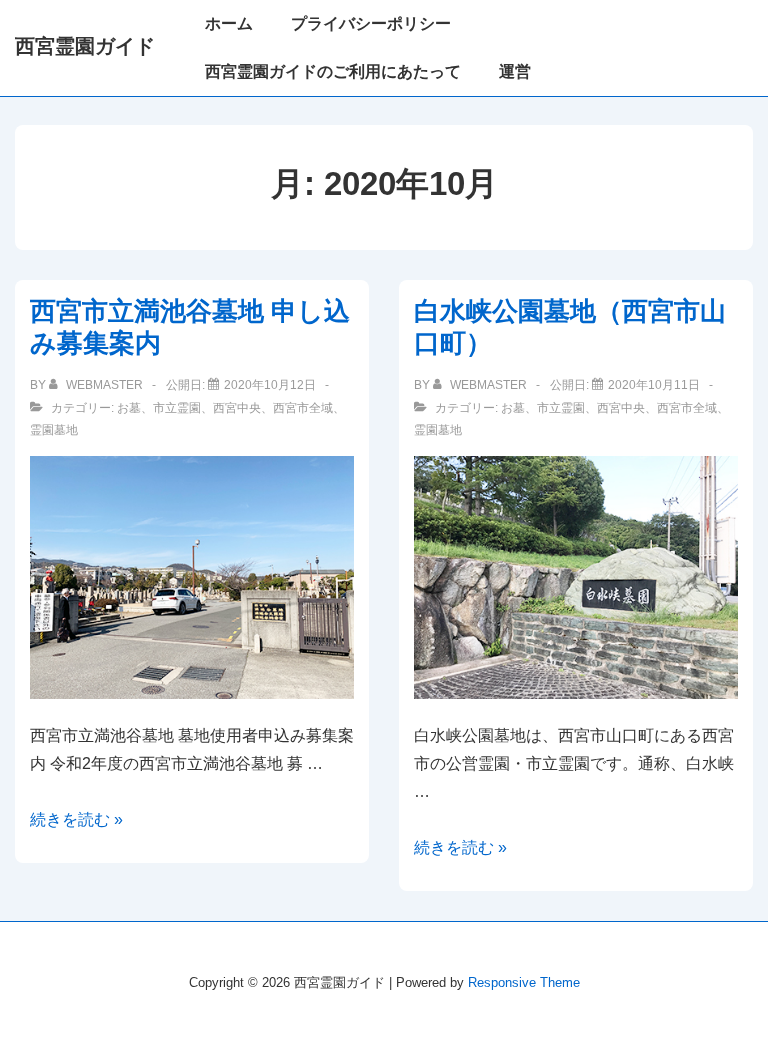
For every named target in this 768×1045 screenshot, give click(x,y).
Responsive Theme (524, 982)
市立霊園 (177, 408)
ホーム (229, 23)
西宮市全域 (303, 408)
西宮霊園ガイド (85, 46)
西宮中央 (237, 408)
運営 (515, 71)
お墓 (129, 408)
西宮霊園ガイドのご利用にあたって (333, 71)
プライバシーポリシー (371, 23)
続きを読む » (76, 819)
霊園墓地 (54, 430)
